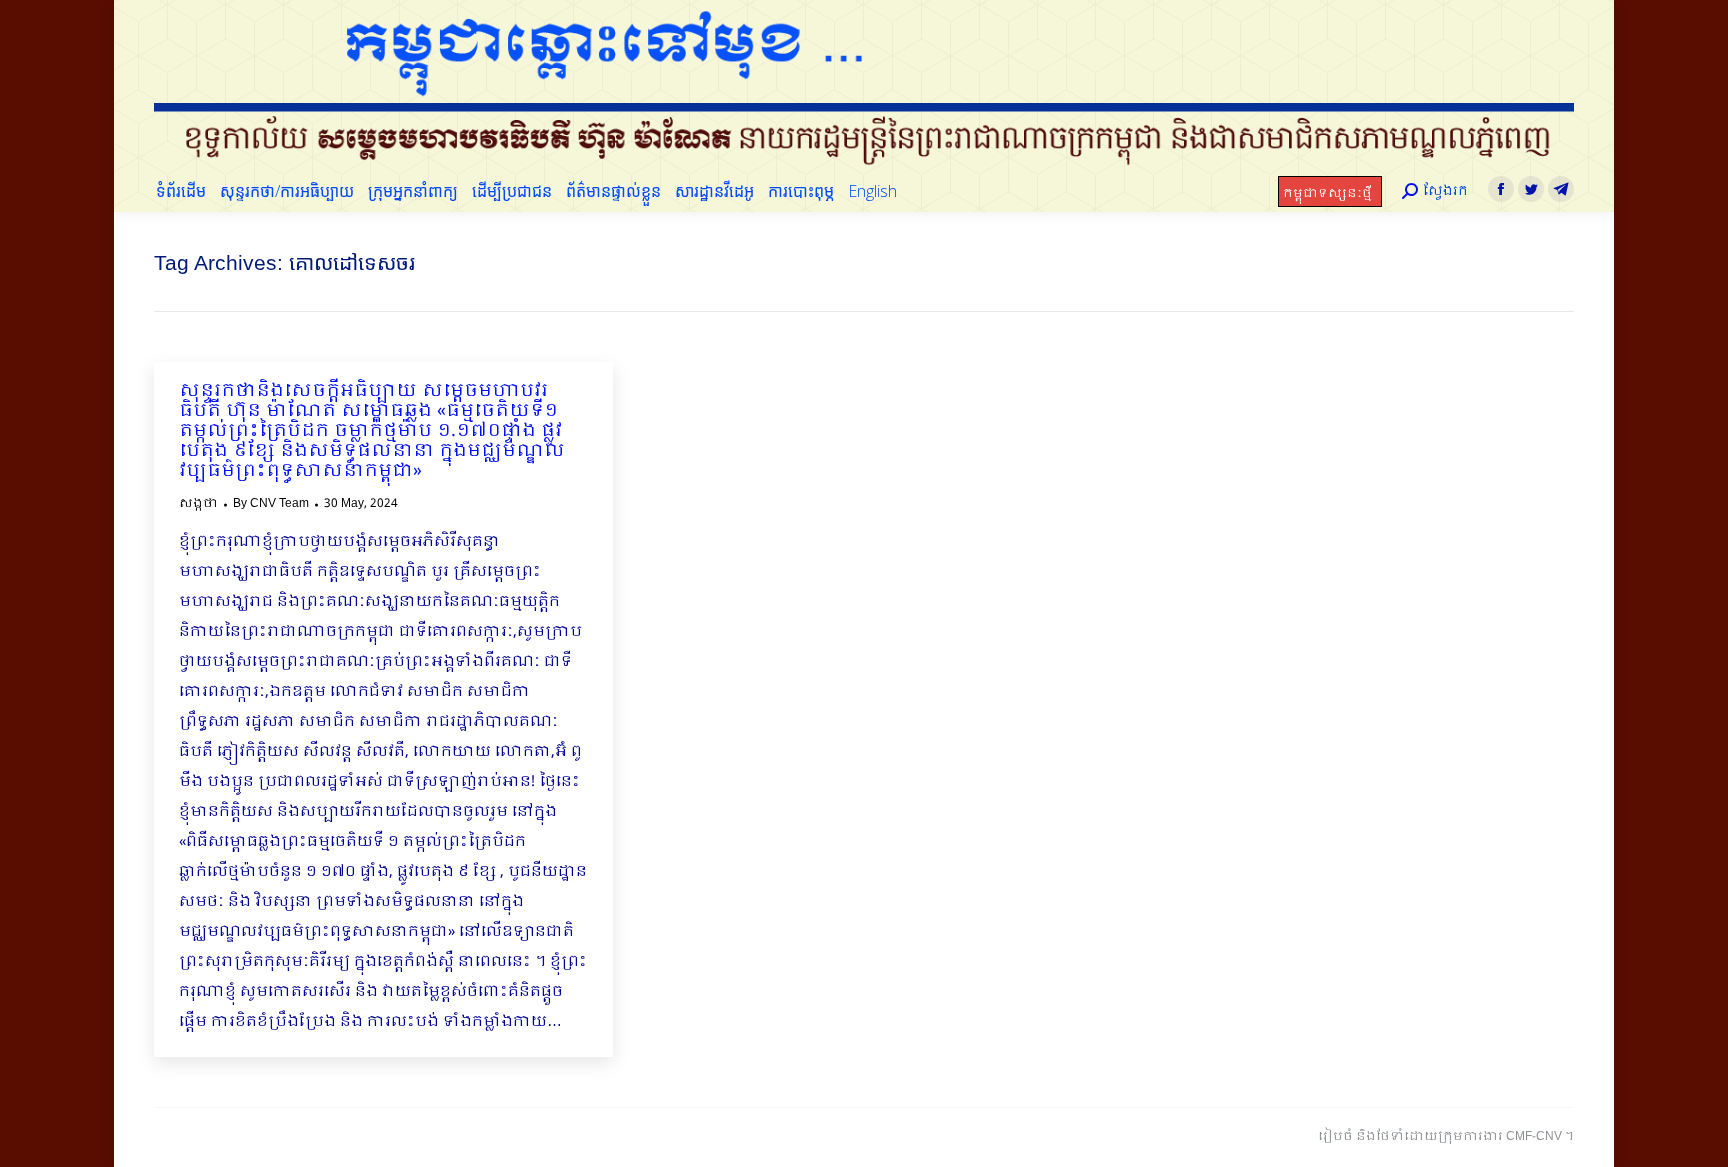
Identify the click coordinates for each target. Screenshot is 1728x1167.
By (271, 504)
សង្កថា (198, 504)
